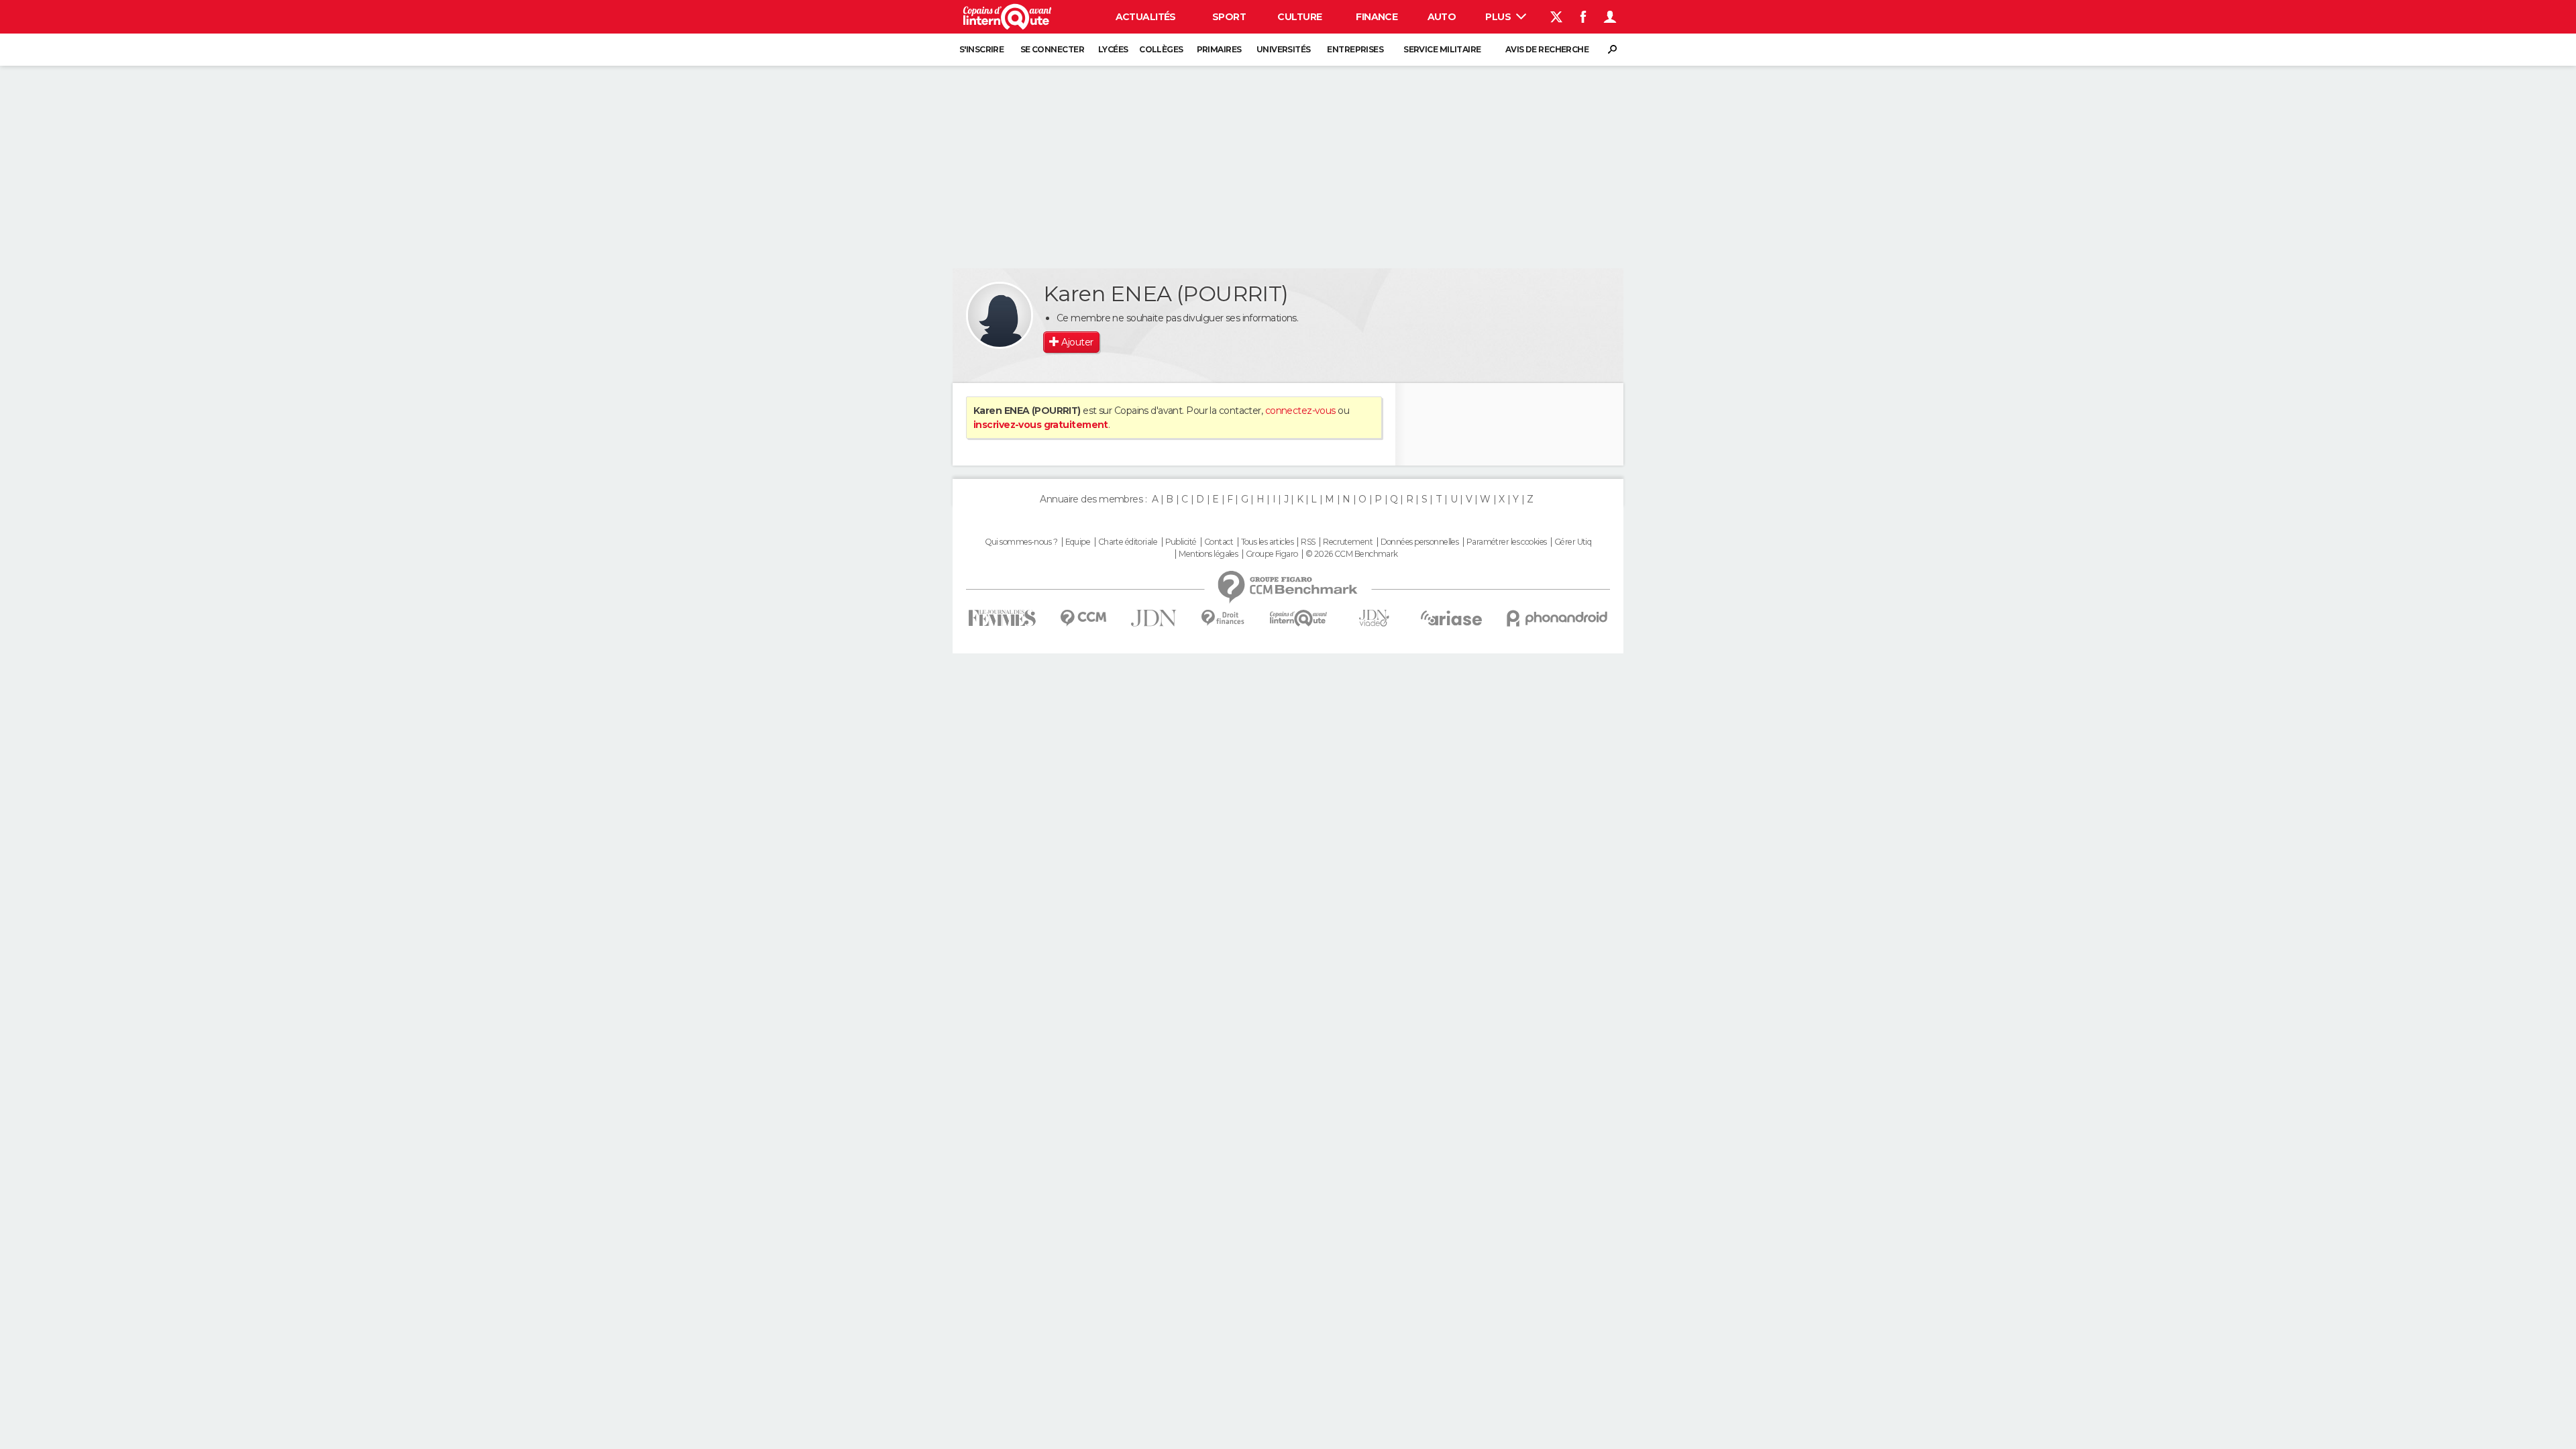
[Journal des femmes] (1002, 618)
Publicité (1181, 542)
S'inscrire (981, 49)
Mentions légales (1208, 554)
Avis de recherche (1547, 49)
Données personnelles (1420, 542)
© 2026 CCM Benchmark (1352, 554)
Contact (1219, 542)
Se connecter (1052, 49)
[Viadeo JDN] (1374, 618)
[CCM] (1083, 618)
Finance (1377, 17)
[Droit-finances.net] (1223, 618)
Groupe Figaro (1272, 554)
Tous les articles (1267, 542)
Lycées (1113, 49)
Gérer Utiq (1573, 542)
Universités (1284, 49)
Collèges (1161, 49)
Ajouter (1077, 342)
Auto (1442, 17)
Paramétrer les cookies (1507, 542)
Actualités (1146, 17)
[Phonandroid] (1557, 618)
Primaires (1219, 49)
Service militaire (1442, 49)
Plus (1499, 17)
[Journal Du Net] (1154, 618)
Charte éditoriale (1128, 542)
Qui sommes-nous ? (1021, 542)
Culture (1299, 17)
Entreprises (1355, 49)
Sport (1229, 17)
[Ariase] (1452, 618)
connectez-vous (1300, 411)
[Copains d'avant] (1298, 618)
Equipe (1078, 542)
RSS (1308, 542)
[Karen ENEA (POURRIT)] (1000, 315)
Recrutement (1348, 542)
